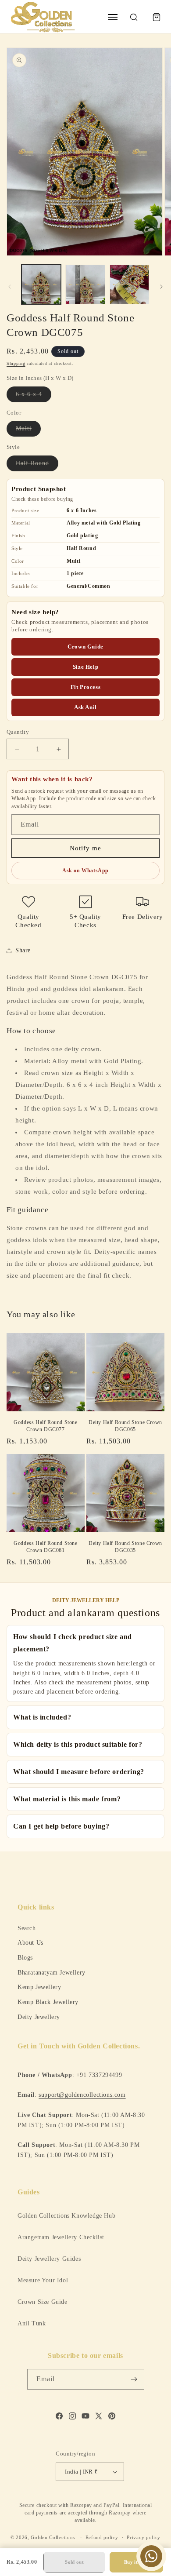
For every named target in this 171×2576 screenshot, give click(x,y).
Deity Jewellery (39, 2017)
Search (27, 1928)
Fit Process (86, 687)
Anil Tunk (32, 2323)
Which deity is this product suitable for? (78, 1744)
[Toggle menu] (113, 17)
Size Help (85, 667)
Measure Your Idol (43, 2280)
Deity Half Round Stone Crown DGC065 (125, 1426)
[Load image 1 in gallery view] (41, 284)
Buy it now (136, 2562)
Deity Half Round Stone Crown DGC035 (125, 1547)
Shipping (16, 363)
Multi (28, 431)
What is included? (42, 1717)
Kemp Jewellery (39, 1987)
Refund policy (102, 2537)
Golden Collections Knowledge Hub (66, 2216)
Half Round (37, 465)
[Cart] (157, 17)
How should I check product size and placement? (73, 1643)
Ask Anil (85, 707)
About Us (30, 1942)
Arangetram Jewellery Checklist (61, 2237)
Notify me (85, 848)
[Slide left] (10, 287)
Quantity (18, 732)
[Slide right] (161, 287)
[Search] (134, 17)
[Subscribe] (134, 2379)
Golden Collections (53, 2537)
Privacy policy (144, 2537)
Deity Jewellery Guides (49, 2259)
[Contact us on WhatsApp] (151, 2556)
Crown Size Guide (43, 2302)
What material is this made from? (67, 1799)
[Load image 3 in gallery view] (129, 284)
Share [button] (23, 950)
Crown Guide (85, 647)
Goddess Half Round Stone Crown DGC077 (45, 1426)
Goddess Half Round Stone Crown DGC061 (45, 1547)
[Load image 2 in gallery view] (85, 284)
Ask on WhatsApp (85, 871)
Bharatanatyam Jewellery (52, 1972)
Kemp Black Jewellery (48, 2002)
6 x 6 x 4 (34, 396)
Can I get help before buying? (61, 1826)
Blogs (25, 1957)
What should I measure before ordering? (79, 1772)
